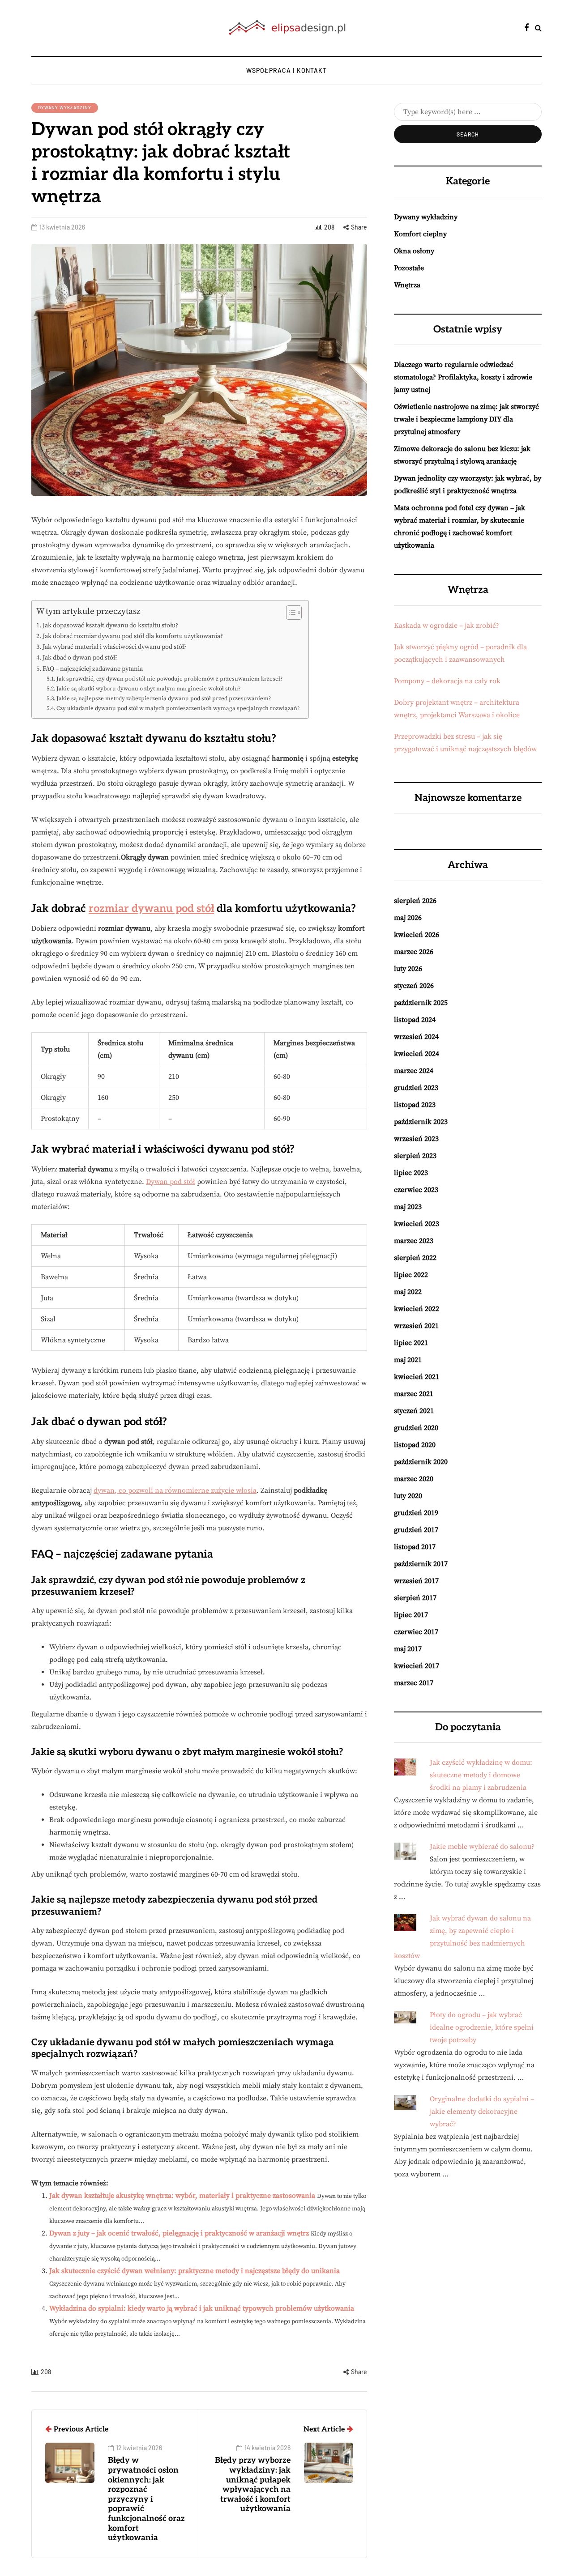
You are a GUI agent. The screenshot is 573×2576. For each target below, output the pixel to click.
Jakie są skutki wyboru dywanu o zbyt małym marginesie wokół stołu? (148, 689)
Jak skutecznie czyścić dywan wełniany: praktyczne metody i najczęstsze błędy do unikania (195, 2271)
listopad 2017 (415, 1547)
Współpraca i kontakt (286, 70)
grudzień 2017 (416, 1530)
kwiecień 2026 (417, 935)
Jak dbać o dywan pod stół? (80, 658)
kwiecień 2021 (417, 1377)
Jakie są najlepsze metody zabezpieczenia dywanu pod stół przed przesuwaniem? (164, 698)
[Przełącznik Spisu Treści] (289, 613)
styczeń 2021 (414, 1411)
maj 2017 (408, 1649)
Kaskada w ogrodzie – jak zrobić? (447, 626)
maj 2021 (408, 1360)
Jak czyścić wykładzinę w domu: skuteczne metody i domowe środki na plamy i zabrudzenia (481, 1775)
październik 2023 (421, 1122)
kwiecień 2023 (417, 1224)
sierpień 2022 (415, 1258)
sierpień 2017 (415, 1598)
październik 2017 (421, 1564)
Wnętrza (407, 285)
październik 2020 (421, 1462)
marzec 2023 (414, 1241)
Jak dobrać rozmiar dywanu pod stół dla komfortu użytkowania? (133, 636)
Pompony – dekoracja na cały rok (447, 681)
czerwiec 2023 (416, 1190)
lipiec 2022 (411, 1275)
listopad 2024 (415, 1020)
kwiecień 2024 (417, 1054)
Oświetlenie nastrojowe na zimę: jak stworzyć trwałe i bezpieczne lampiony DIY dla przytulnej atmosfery (466, 419)
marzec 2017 (414, 1683)
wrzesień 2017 (416, 1581)
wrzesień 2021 (416, 1326)
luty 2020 (408, 1496)
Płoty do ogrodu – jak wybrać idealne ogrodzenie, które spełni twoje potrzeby (482, 2027)
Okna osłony (414, 251)
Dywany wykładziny (65, 107)
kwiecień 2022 (417, 1309)
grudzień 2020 (416, 1428)
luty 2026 (408, 969)
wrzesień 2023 (416, 1139)
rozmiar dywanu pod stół (151, 909)
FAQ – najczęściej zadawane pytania (93, 669)
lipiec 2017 (411, 1615)
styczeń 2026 (414, 986)
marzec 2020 (414, 1479)
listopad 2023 (415, 1105)
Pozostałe (409, 268)
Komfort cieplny (420, 234)
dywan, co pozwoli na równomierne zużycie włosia (175, 1490)
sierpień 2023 (415, 1156)
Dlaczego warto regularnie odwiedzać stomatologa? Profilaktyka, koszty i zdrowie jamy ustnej (463, 377)
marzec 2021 (414, 1394)
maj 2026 (408, 918)
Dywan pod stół (171, 1182)
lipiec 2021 (411, 1343)
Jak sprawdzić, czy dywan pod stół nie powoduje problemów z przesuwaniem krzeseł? (169, 679)
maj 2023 (408, 1207)
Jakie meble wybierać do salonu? (482, 1847)
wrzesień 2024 (416, 1037)
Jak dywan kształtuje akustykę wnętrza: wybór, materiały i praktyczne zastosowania (182, 2196)
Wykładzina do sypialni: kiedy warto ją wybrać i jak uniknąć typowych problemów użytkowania (202, 2308)
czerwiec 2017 (416, 1632)
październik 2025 (421, 1003)
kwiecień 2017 (417, 1666)
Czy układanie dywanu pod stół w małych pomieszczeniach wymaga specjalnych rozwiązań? (178, 708)
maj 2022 (408, 1292)
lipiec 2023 (411, 1173)
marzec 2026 (414, 952)
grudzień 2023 (416, 1088)
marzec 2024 (414, 1071)
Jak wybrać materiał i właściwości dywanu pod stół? (115, 647)
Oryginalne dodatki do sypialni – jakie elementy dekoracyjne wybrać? (482, 2112)
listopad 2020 (415, 1445)
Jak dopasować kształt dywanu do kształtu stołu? (110, 626)
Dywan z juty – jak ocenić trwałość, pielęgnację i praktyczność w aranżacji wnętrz (179, 2233)
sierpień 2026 (415, 901)
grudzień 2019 (416, 1513)
